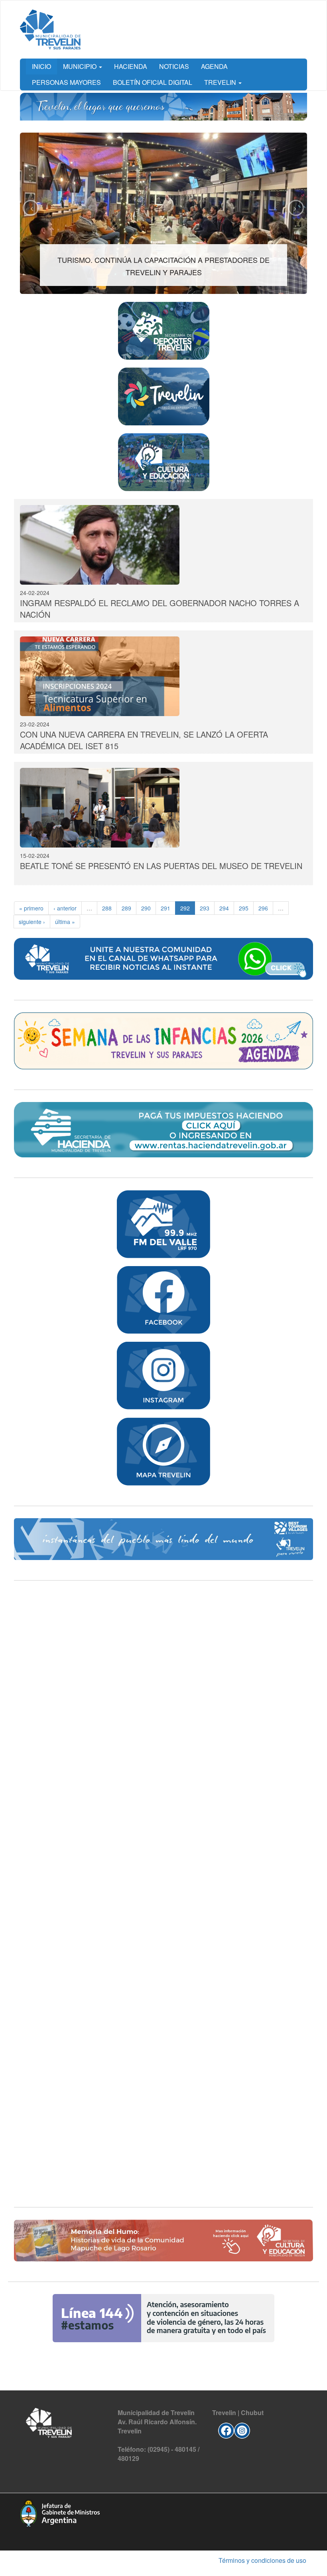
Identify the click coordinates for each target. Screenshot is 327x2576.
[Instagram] (163, 1376)
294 (224, 908)
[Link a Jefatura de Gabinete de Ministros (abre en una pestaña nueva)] (60, 2512)
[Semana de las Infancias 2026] (163, 1041)
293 (205, 908)
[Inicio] (50, 29)
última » (65, 922)
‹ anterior (65, 908)
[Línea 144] (163, 2318)
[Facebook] (163, 1300)
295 (244, 908)
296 (263, 908)
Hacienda (131, 66)
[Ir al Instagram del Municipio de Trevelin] (242, 2429)
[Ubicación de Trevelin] (163, 1451)
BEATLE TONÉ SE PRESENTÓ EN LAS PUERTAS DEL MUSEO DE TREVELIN (161, 866)
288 (107, 908)
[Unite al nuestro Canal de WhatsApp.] (163, 959)
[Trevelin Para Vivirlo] (163, 1539)
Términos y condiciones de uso (262, 2560)
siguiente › (32, 922)
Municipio (81, 66)
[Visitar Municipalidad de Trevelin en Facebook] (226, 2429)
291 (165, 908)
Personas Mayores (66, 82)
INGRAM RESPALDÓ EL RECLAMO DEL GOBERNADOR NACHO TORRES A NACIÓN (160, 609)
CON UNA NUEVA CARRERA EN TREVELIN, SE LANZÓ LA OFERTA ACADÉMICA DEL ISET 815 (144, 740)
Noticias (174, 66)
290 (146, 908)
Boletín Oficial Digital (153, 82)
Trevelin (221, 82)
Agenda (214, 66)
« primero (31, 908)
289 (126, 908)
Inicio (41, 66)
